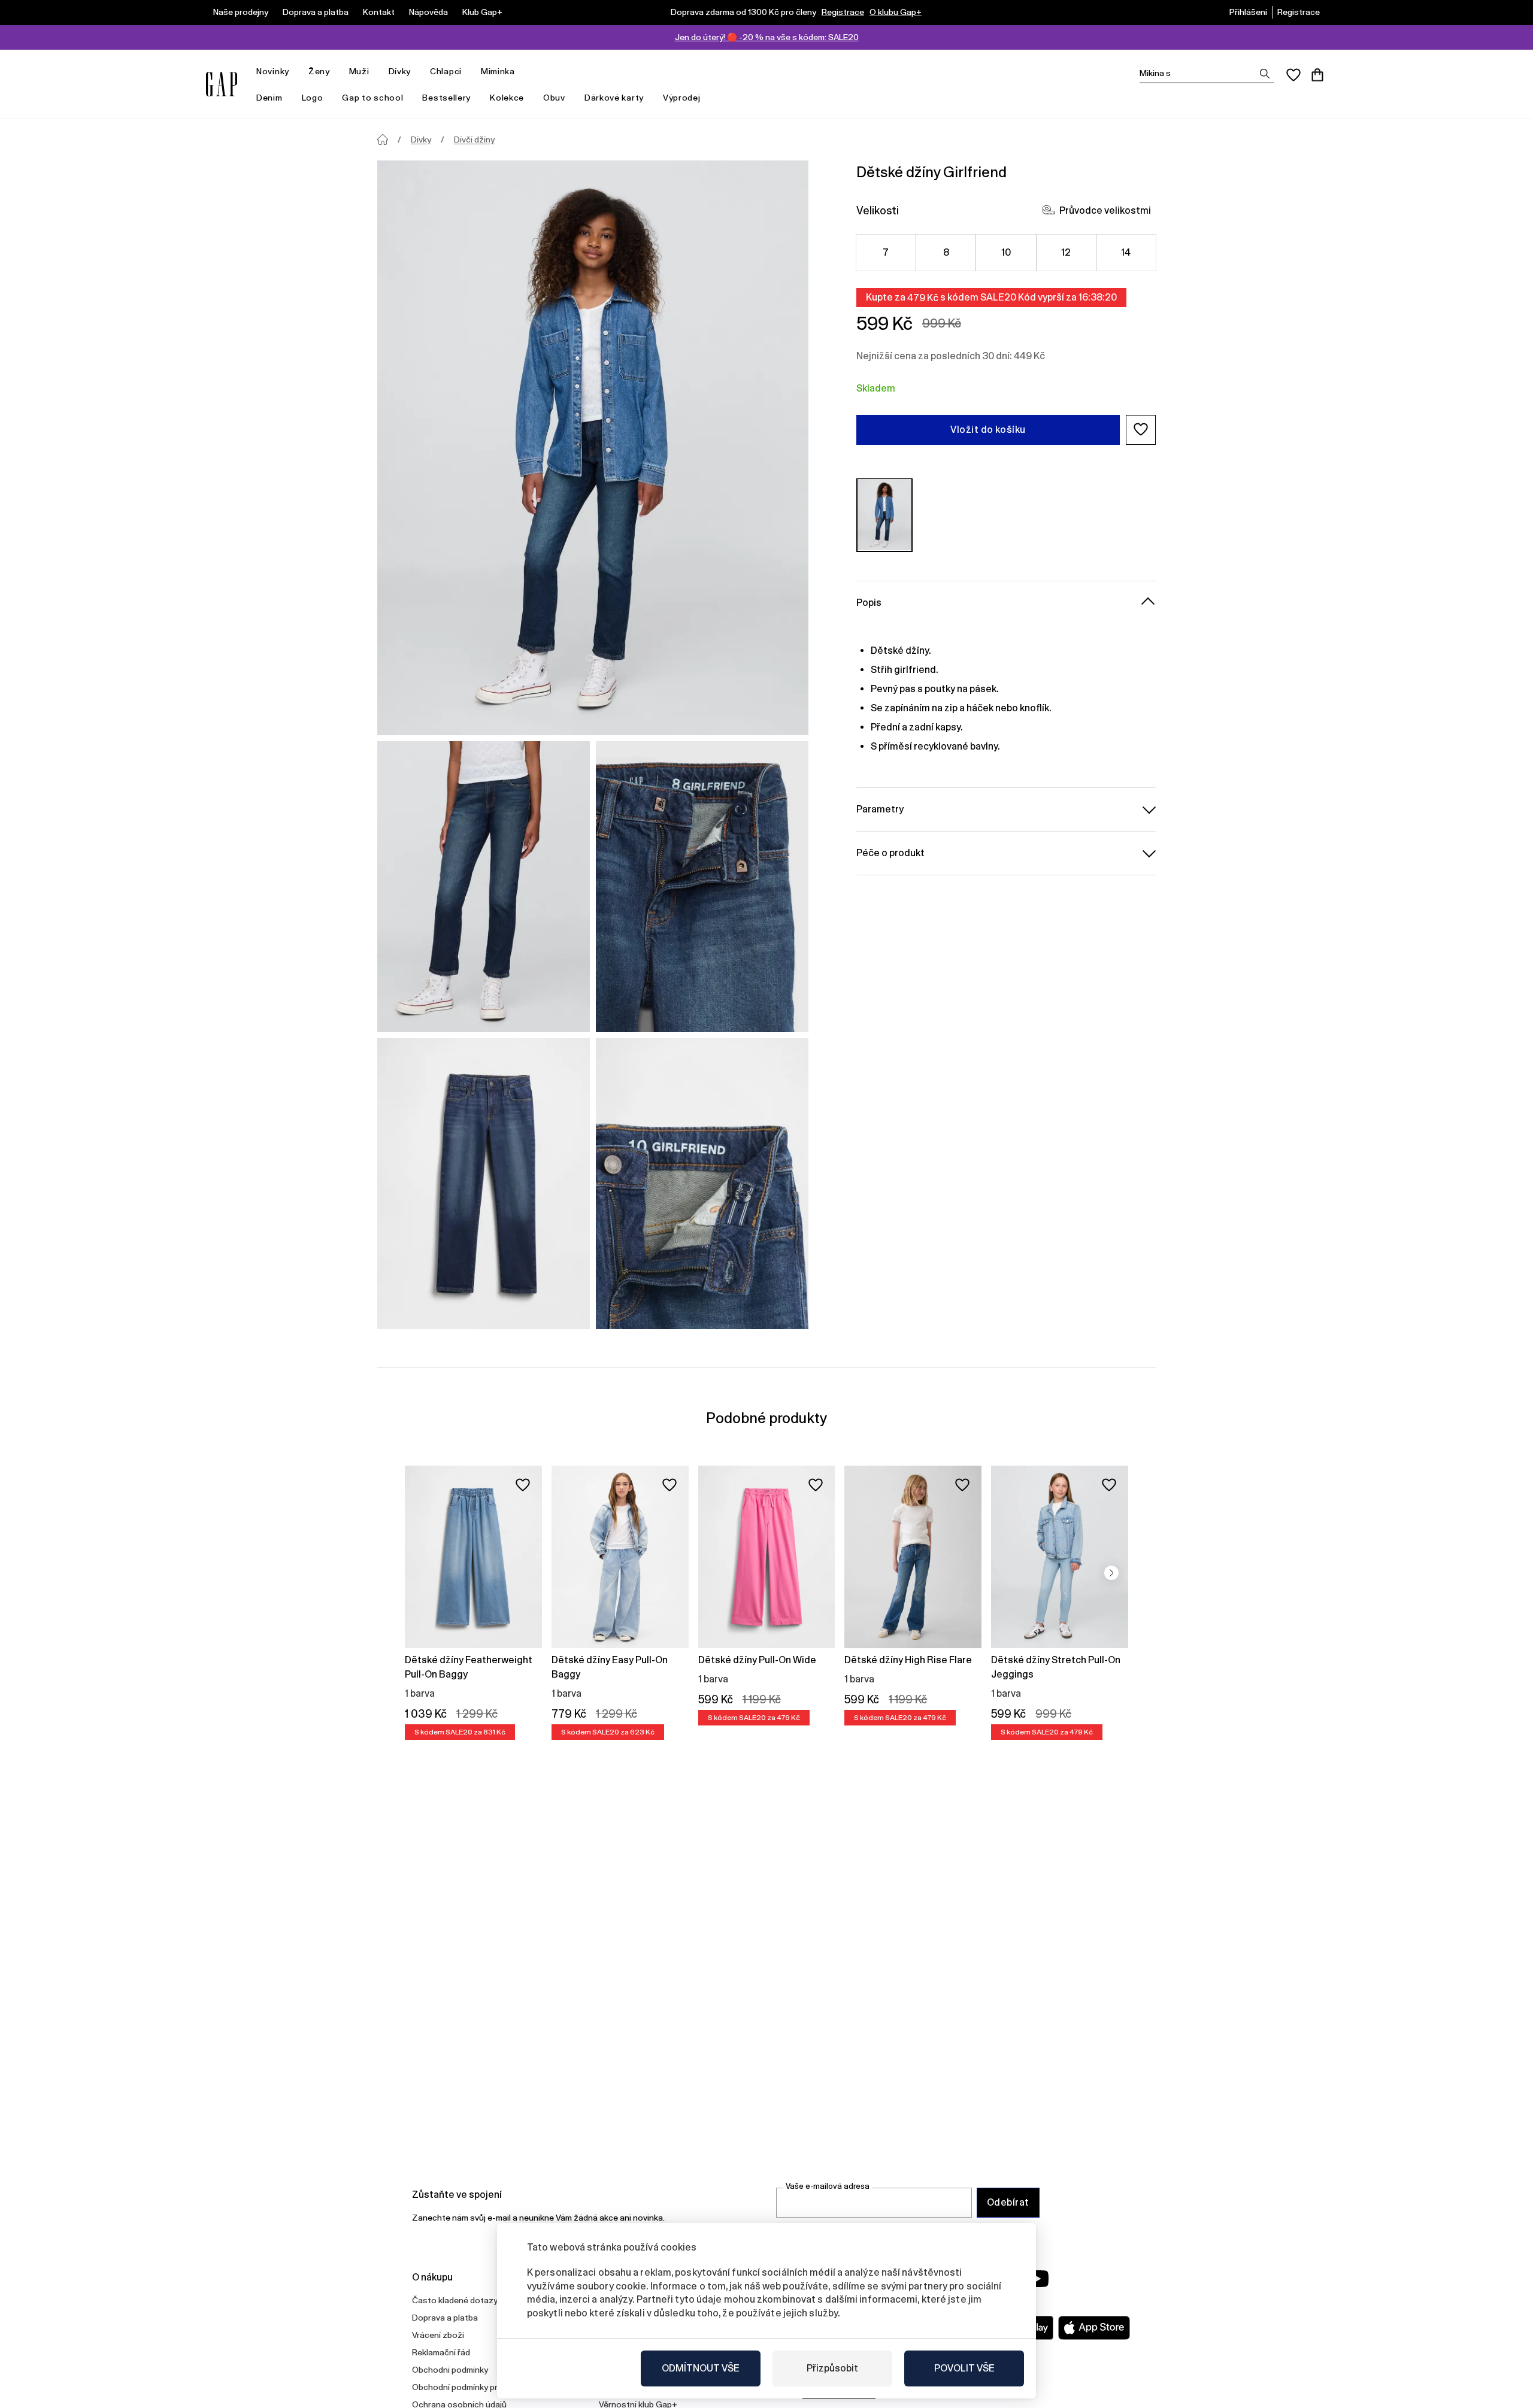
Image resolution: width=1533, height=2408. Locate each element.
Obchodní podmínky (450, 2370)
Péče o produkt (890, 852)
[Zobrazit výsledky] (1265, 74)
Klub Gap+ (482, 12)
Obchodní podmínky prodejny (468, 2387)
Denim (269, 98)
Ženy (319, 71)
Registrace (843, 12)
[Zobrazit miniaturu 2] (702, 887)
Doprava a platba (316, 12)
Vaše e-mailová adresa (828, 2186)
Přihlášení (1248, 12)
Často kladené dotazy (455, 2300)
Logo (313, 98)
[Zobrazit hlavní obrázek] (593, 448)
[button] (1141, 429)
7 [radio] (886, 252)
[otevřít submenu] (295, 72)
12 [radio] (1066, 252)
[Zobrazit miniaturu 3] (484, 1184)
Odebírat (1008, 2202)
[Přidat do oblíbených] (523, 1485)
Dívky (400, 71)
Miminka (498, 71)
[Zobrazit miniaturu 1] (484, 887)
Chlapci (446, 71)
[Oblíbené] (1293, 75)
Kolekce (507, 98)
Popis (869, 602)
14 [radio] (1126, 252)
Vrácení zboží (438, 2335)
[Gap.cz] (222, 84)
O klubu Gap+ (896, 12)
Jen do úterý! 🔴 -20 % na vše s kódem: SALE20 (767, 37)
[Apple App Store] (1094, 2328)
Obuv (554, 98)
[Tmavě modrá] (884, 515)
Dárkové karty (614, 98)
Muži (359, 71)
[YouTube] (1037, 2279)
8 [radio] (946, 252)
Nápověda (428, 12)
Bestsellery (446, 98)
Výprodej (682, 98)
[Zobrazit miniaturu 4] (702, 1184)
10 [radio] (1006, 252)
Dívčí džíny (474, 139)
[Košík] (1317, 75)
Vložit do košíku (988, 429)
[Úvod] (383, 139)
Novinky (273, 71)
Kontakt (379, 12)
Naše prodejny (241, 12)
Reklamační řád (441, 2352)
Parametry (880, 809)
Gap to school (372, 98)
